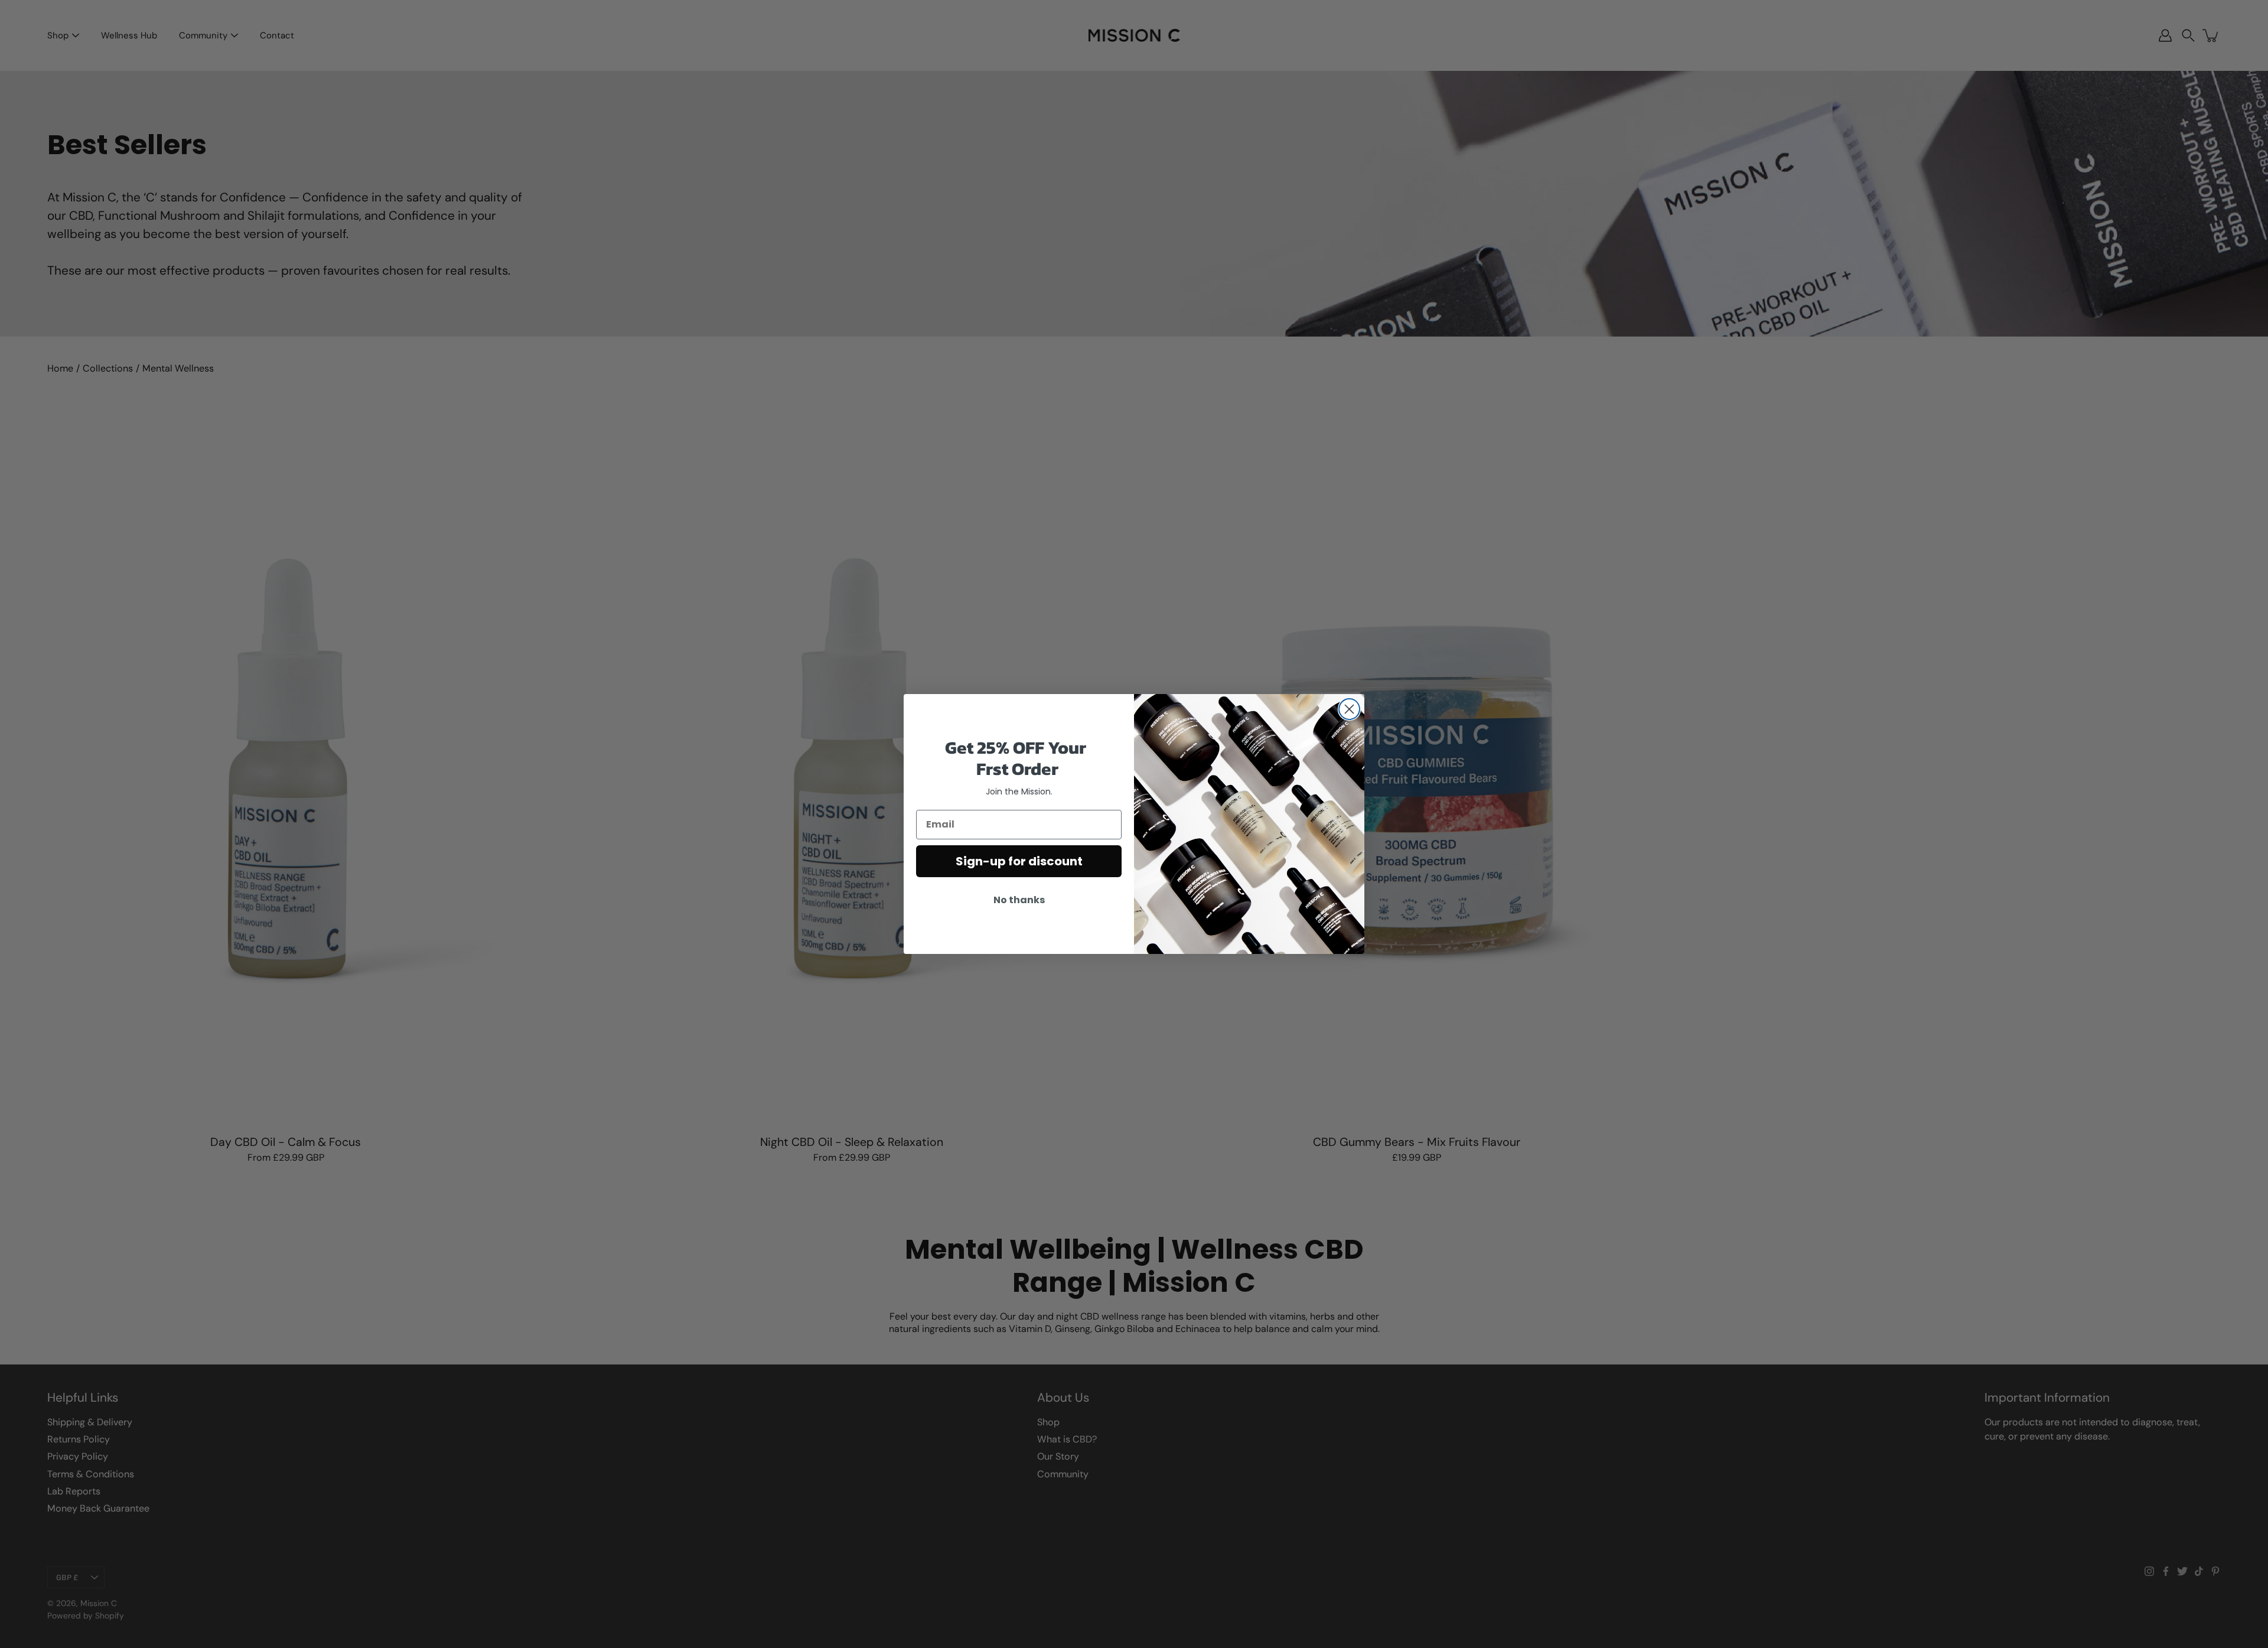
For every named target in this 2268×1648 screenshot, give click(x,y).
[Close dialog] (1349, 709)
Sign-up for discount (1019, 861)
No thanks (1019, 900)
